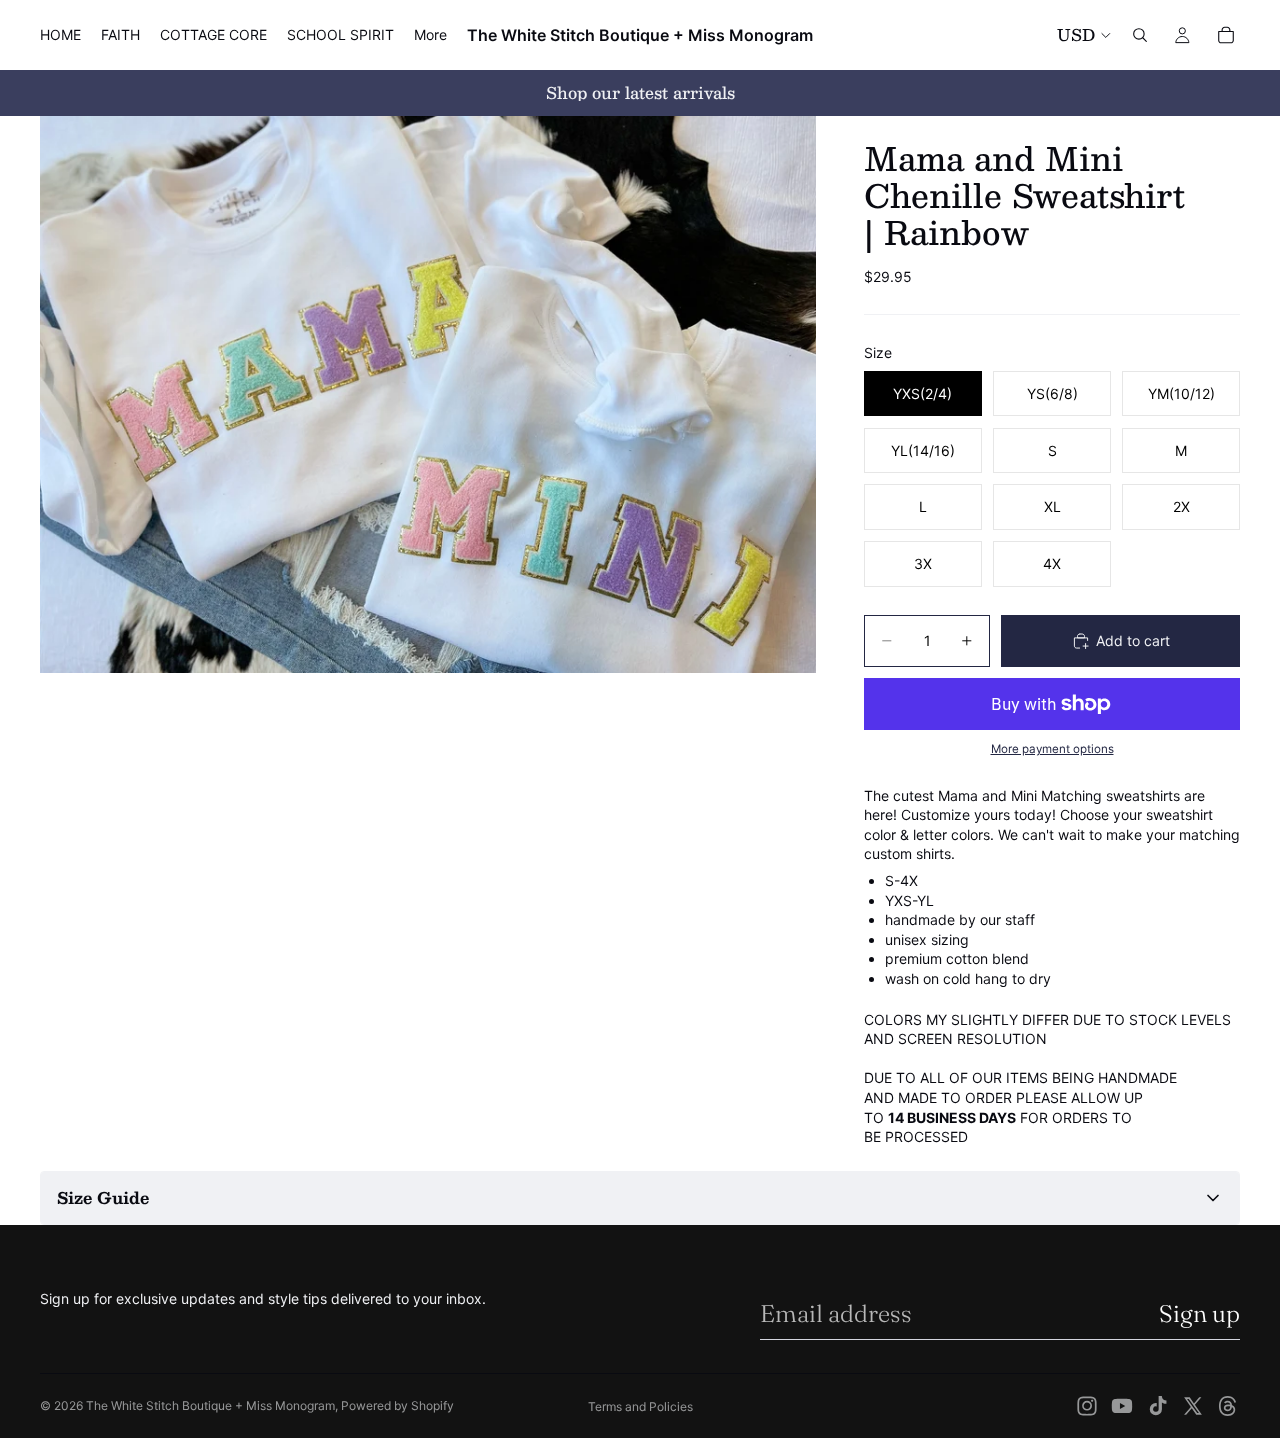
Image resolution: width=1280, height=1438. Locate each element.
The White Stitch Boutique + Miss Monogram (210, 1405)
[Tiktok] (1158, 1406)
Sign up (1199, 1313)
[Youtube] (1122, 1406)
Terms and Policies (640, 1406)
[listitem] (430, 35)
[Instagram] (1087, 1406)
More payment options (1052, 749)
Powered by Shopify (397, 1405)
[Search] (1140, 35)
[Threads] (1228, 1406)
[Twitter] (1193, 1406)
